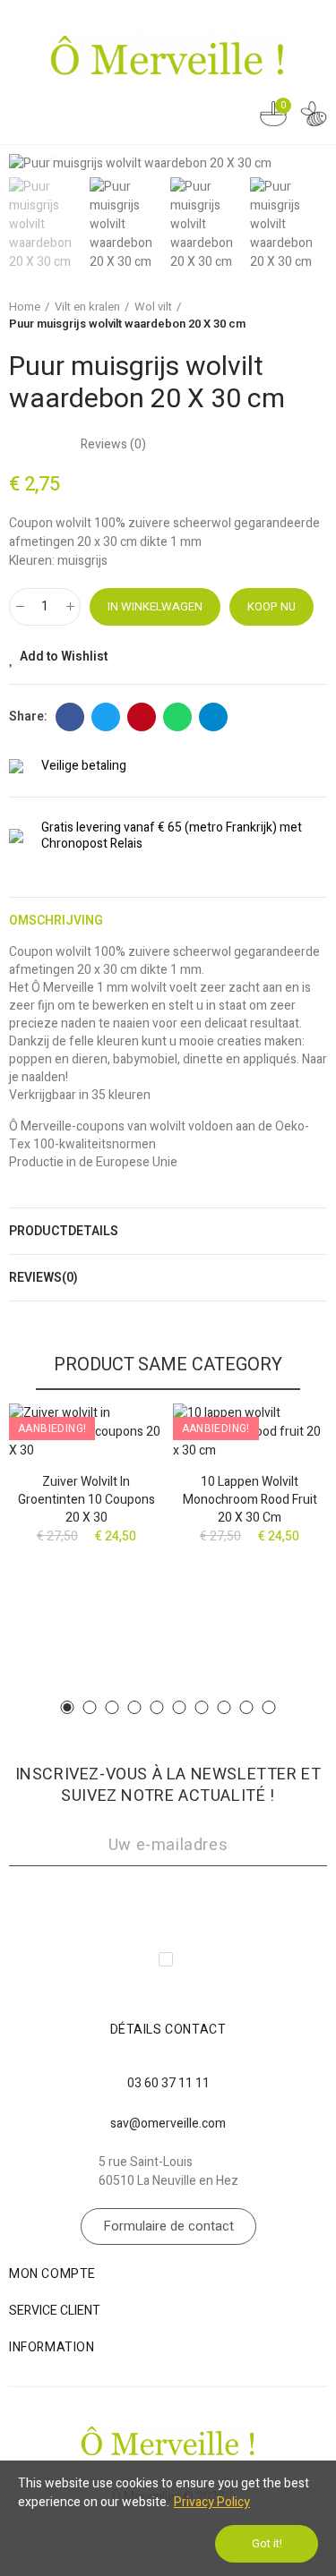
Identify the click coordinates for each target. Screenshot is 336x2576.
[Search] (237, 116)
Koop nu (271, 606)
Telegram (213, 717)
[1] (168, 1900)
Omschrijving (56, 921)
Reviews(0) (43, 1278)
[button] (309, 164)
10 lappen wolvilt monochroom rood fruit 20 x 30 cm (250, 1500)
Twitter (106, 717)
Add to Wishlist (64, 657)
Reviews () (113, 445)
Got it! (267, 2543)
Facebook (70, 717)
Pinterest (142, 717)
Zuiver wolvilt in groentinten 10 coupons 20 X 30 (86, 1500)
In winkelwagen (155, 606)
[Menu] (25, 114)
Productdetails (64, 1231)
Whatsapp (177, 717)
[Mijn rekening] (314, 117)
